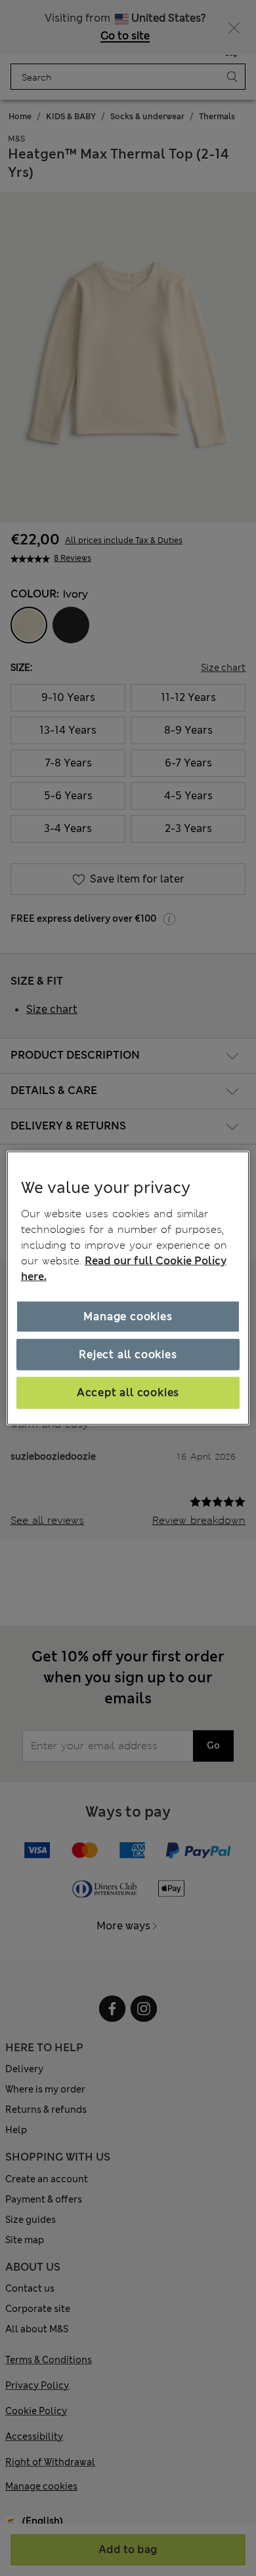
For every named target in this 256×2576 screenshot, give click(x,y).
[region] (128, 1288)
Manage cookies (128, 1316)
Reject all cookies (128, 1354)
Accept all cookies (128, 1392)
